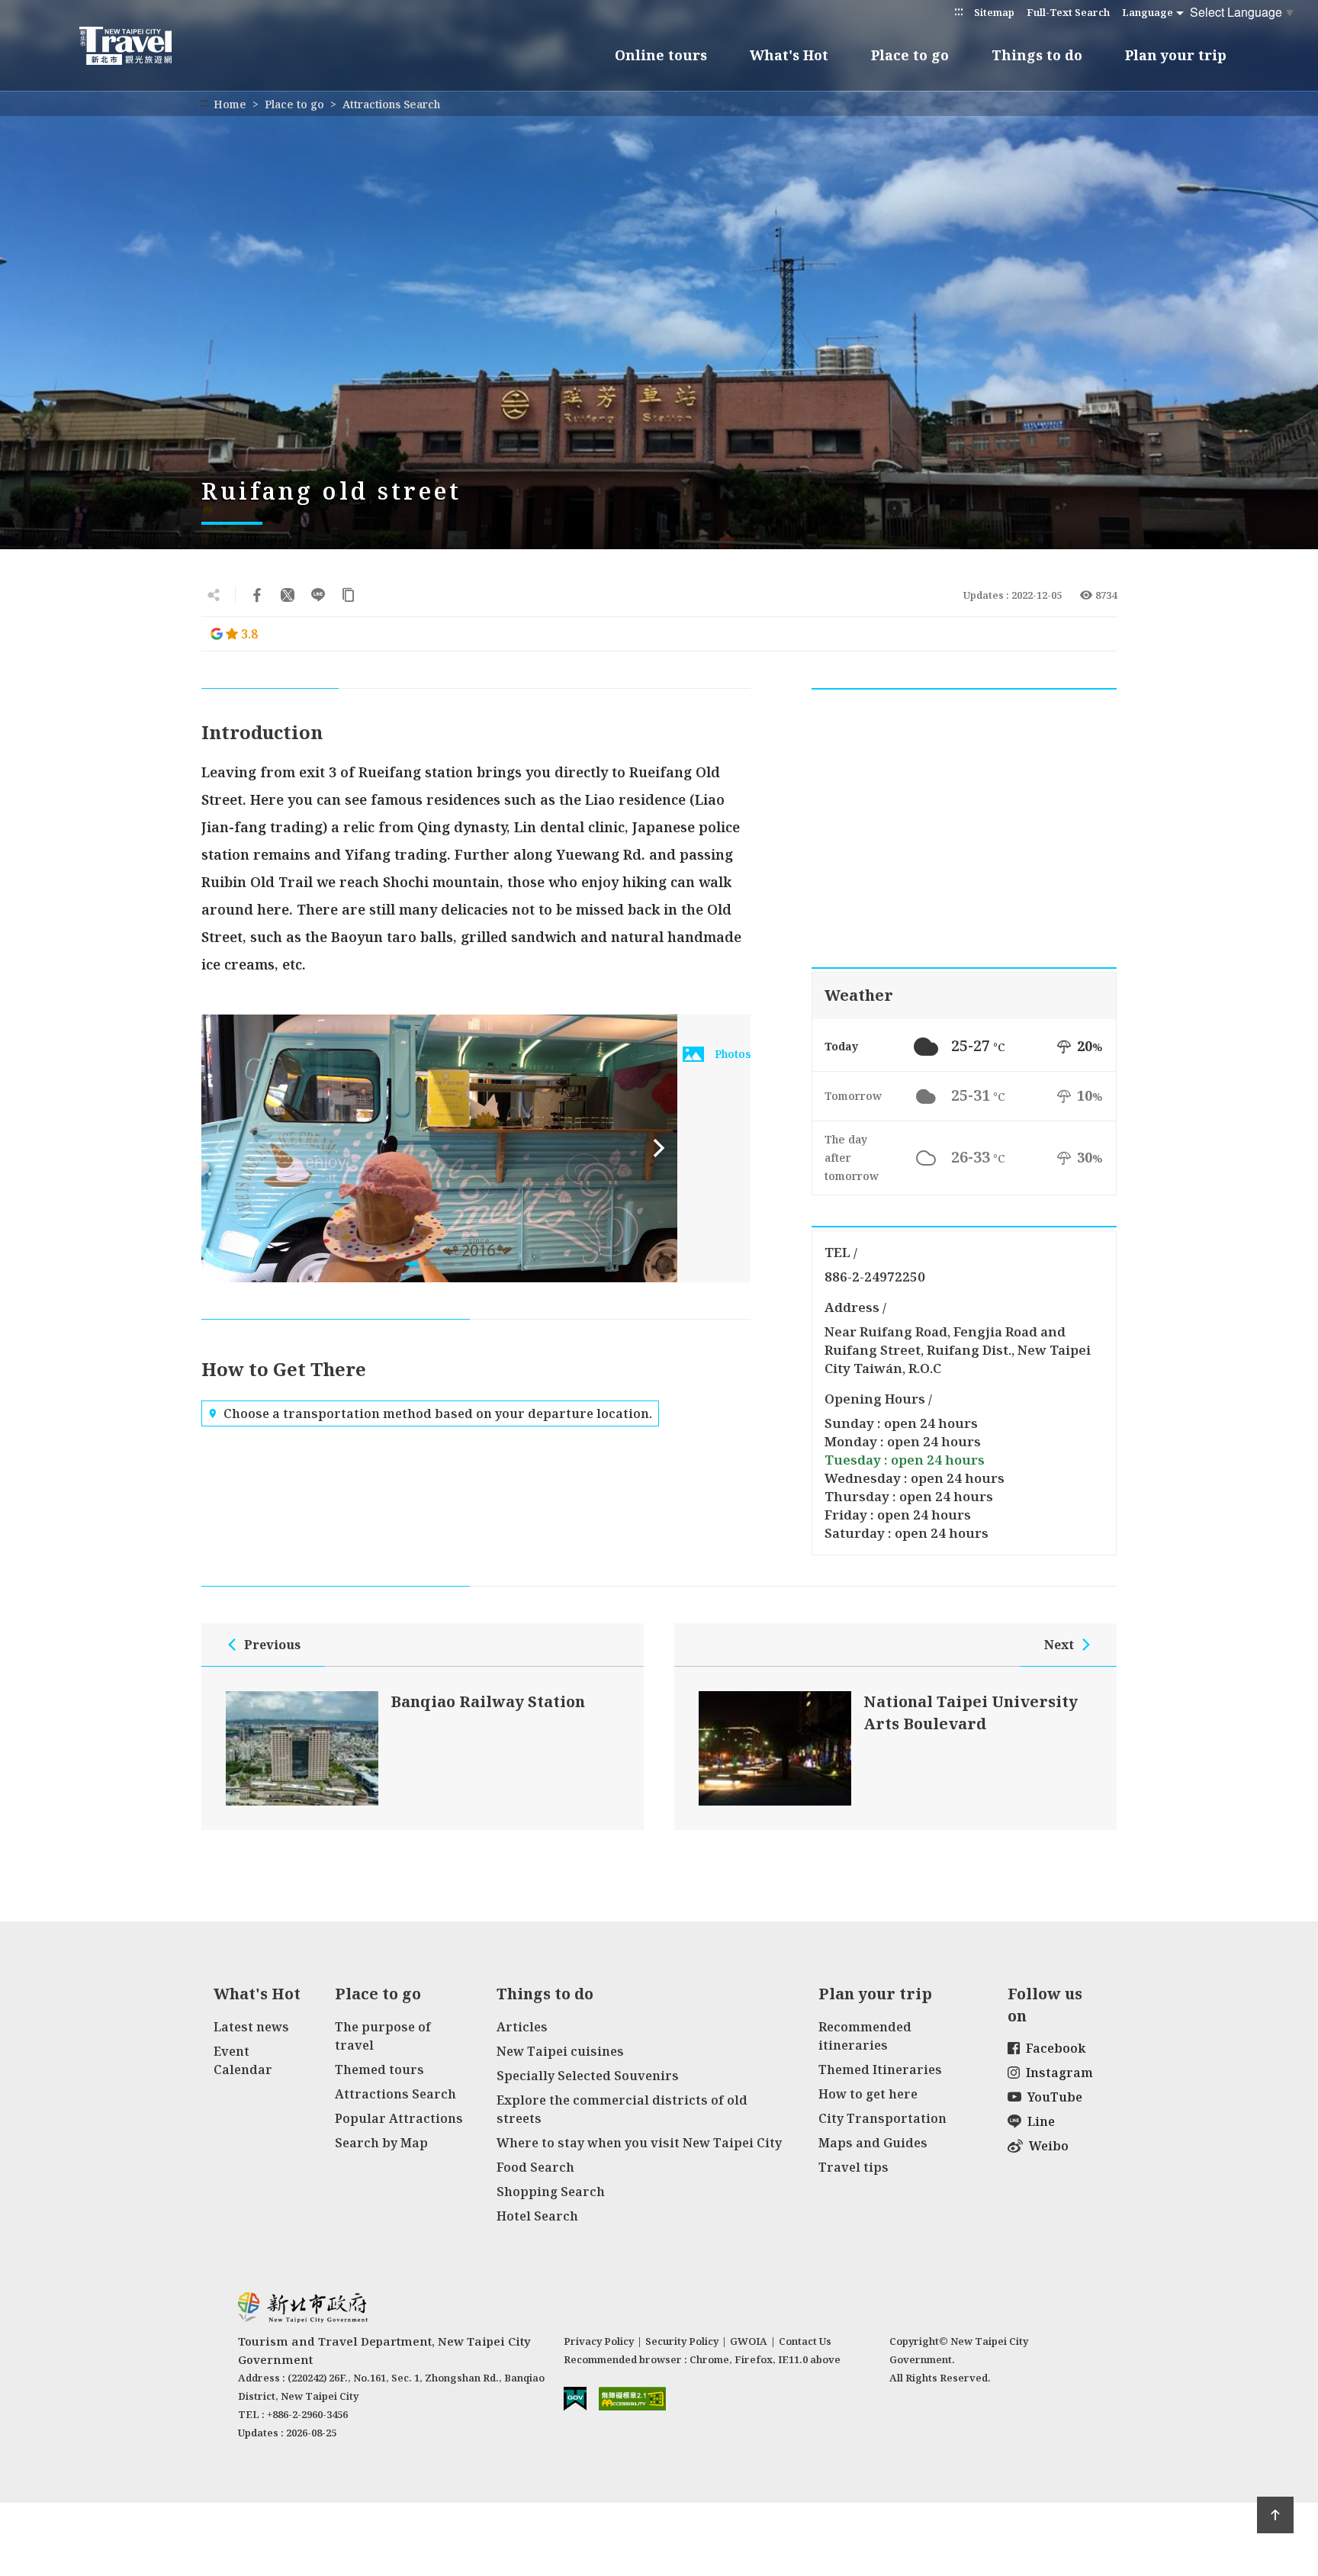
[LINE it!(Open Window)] (318, 595)
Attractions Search (391, 104)
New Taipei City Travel (140, 46)
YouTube (1055, 2097)
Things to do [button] (1037, 55)
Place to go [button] (910, 55)
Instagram (1059, 2073)
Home (230, 104)
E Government (575, 2399)
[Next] (659, 1148)
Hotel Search (537, 2216)
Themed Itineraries (880, 2069)
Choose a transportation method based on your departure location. (438, 1413)
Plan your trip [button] (1176, 55)
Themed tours (379, 2069)
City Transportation (882, 2118)
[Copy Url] (349, 595)
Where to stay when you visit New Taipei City (639, 2143)
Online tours (661, 55)
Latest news (251, 2027)
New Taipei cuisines (560, 2051)
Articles (522, 2027)
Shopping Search (551, 2192)
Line (1041, 2121)
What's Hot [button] (789, 55)
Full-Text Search (1068, 12)
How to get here (868, 2094)
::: (959, 11)
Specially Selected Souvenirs (588, 2076)
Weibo (1049, 2146)
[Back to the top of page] (1275, 2515)
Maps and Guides (873, 2143)
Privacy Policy (599, 2341)
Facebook (1056, 2048)
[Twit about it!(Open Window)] (288, 595)
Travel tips (853, 2167)
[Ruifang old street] (439, 1148)
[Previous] (220, 1148)
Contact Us (805, 2341)
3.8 (249, 634)
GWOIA (749, 2341)
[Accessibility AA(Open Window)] (632, 2399)
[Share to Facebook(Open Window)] (257, 595)
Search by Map (381, 2143)
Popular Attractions (399, 2118)
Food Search (535, 2167)
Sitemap (994, 12)
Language (1148, 12)
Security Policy (682, 2341)
